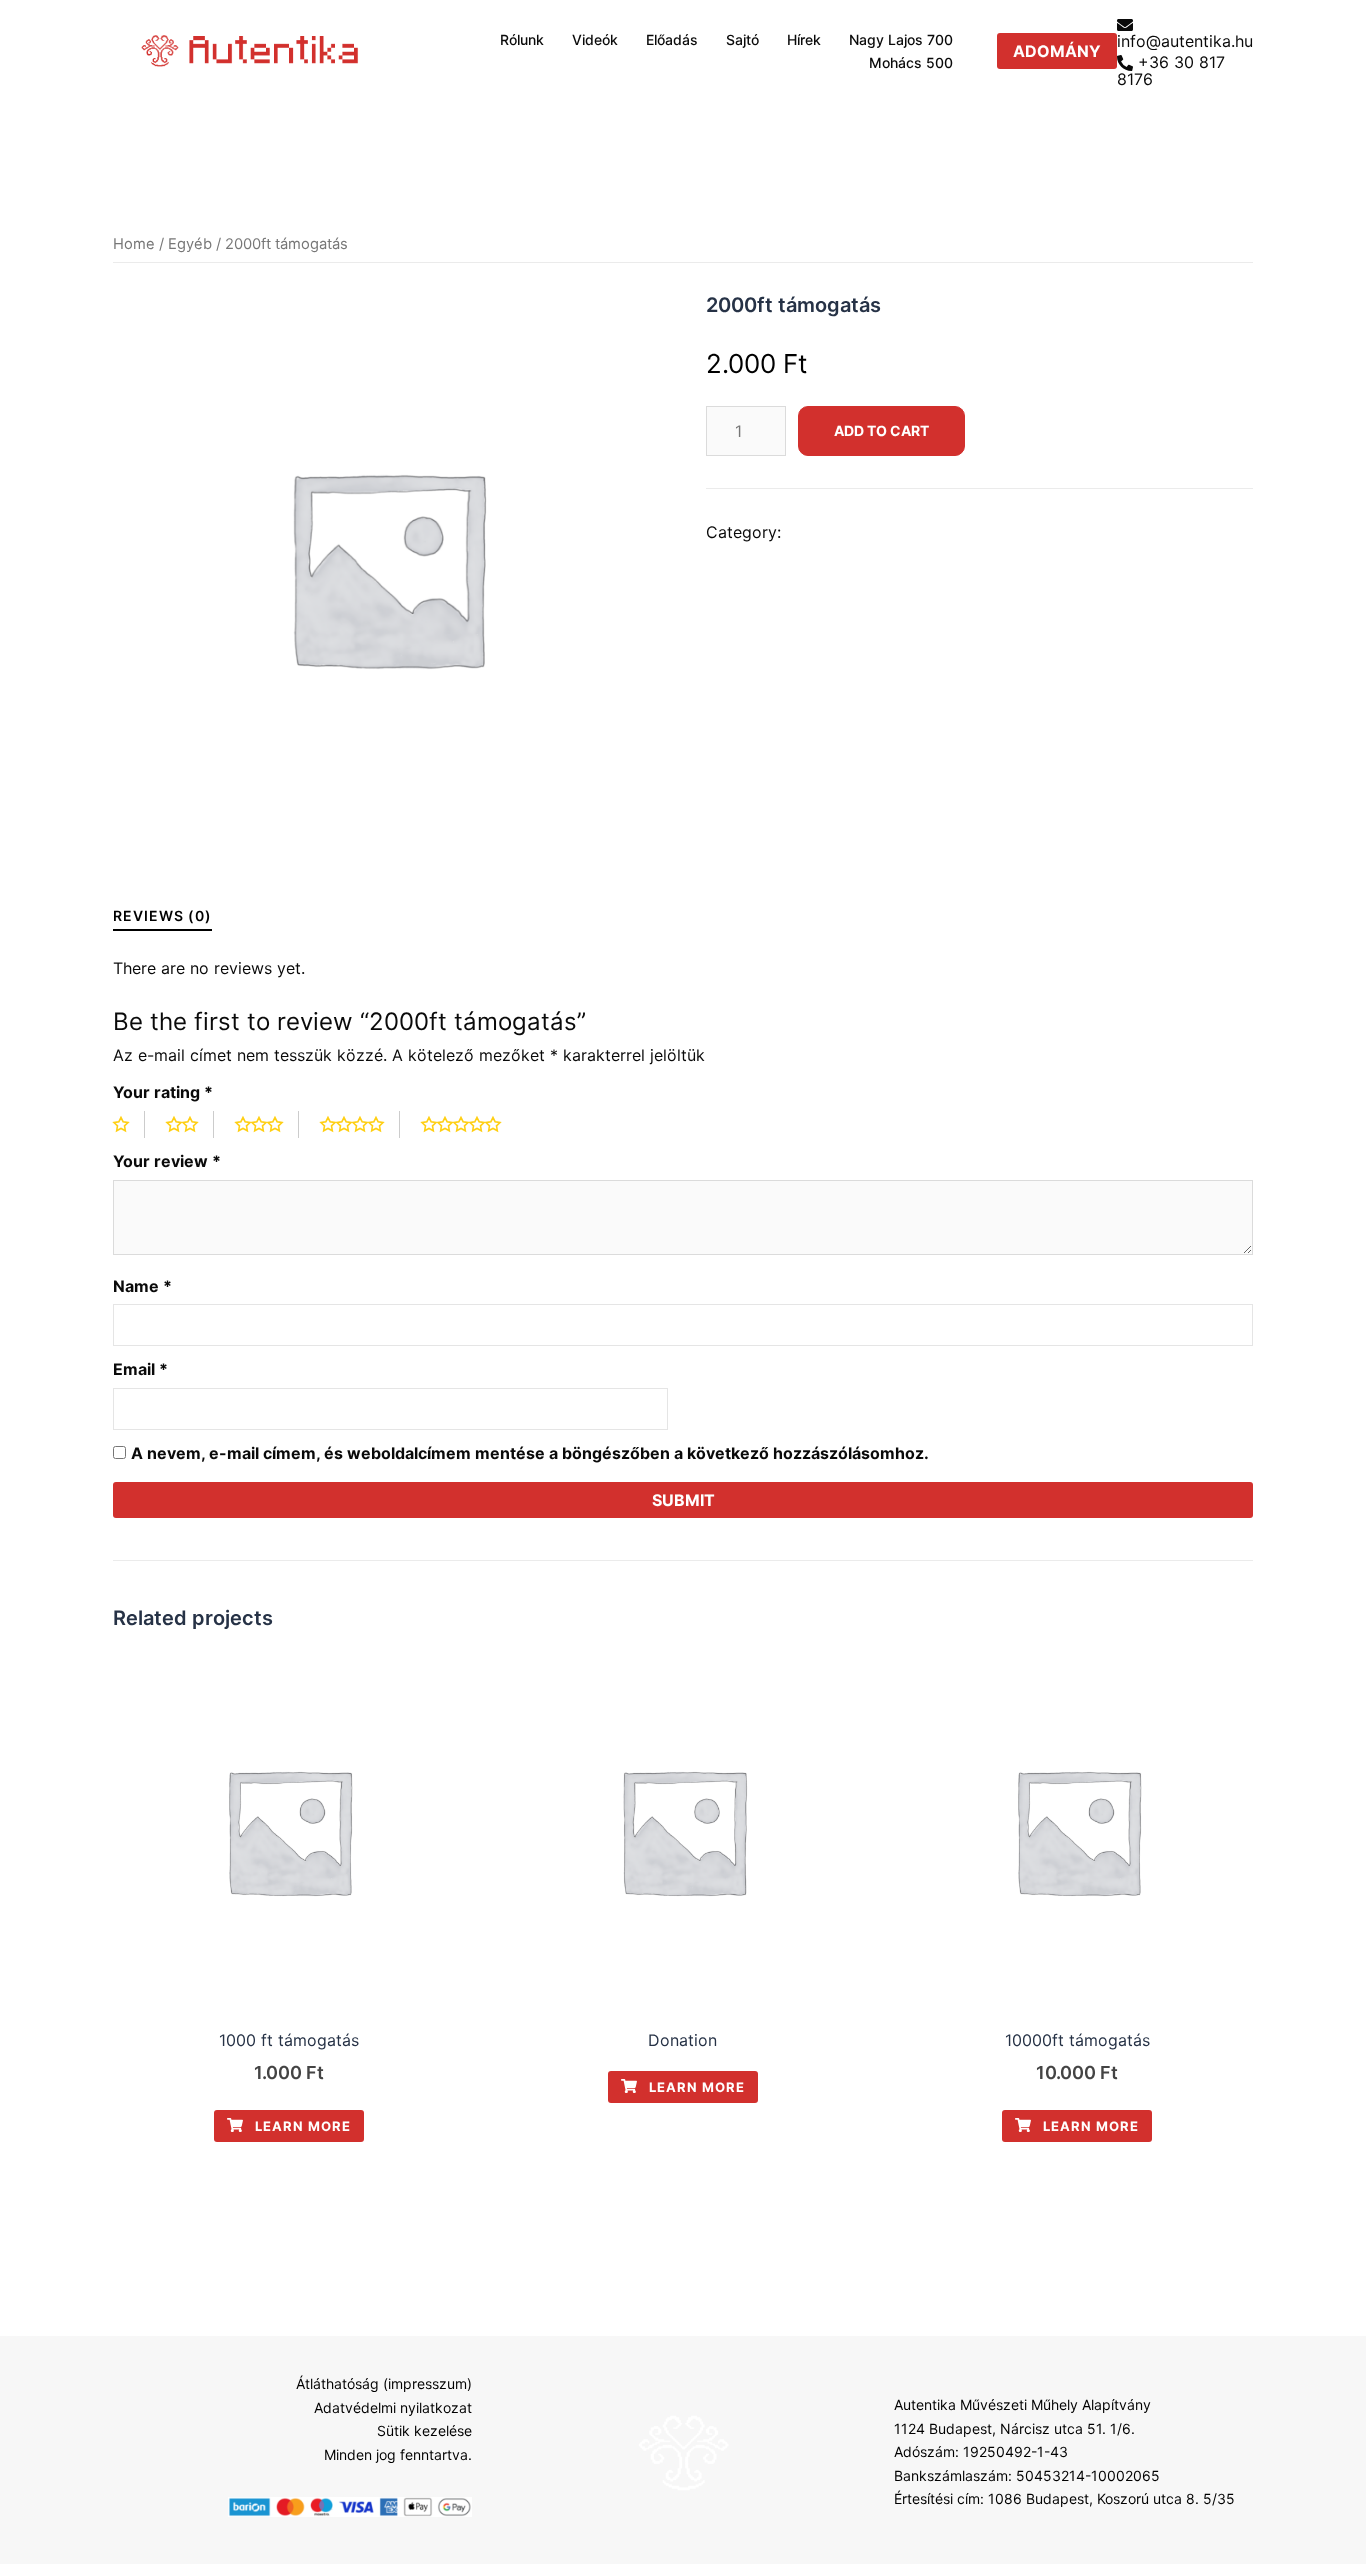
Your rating (163, 1092)
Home (134, 244)
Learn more (301, 2126)
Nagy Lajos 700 (901, 39)
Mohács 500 (911, 62)
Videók (595, 39)
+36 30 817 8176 (1171, 71)
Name (142, 1286)
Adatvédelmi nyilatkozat (393, 2407)
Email (140, 1369)
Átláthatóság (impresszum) (384, 2383)
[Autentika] (251, 50)
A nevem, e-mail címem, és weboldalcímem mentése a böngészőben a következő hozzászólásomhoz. (530, 1453)
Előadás (672, 39)
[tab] (162, 915)
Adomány (1057, 51)
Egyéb (190, 244)
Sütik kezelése (424, 2430)
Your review (167, 1161)
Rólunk (522, 39)
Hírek (804, 39)
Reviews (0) (162, 915)
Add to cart (881, 430)
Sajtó (742, 39)
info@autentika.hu (1185, 40)
